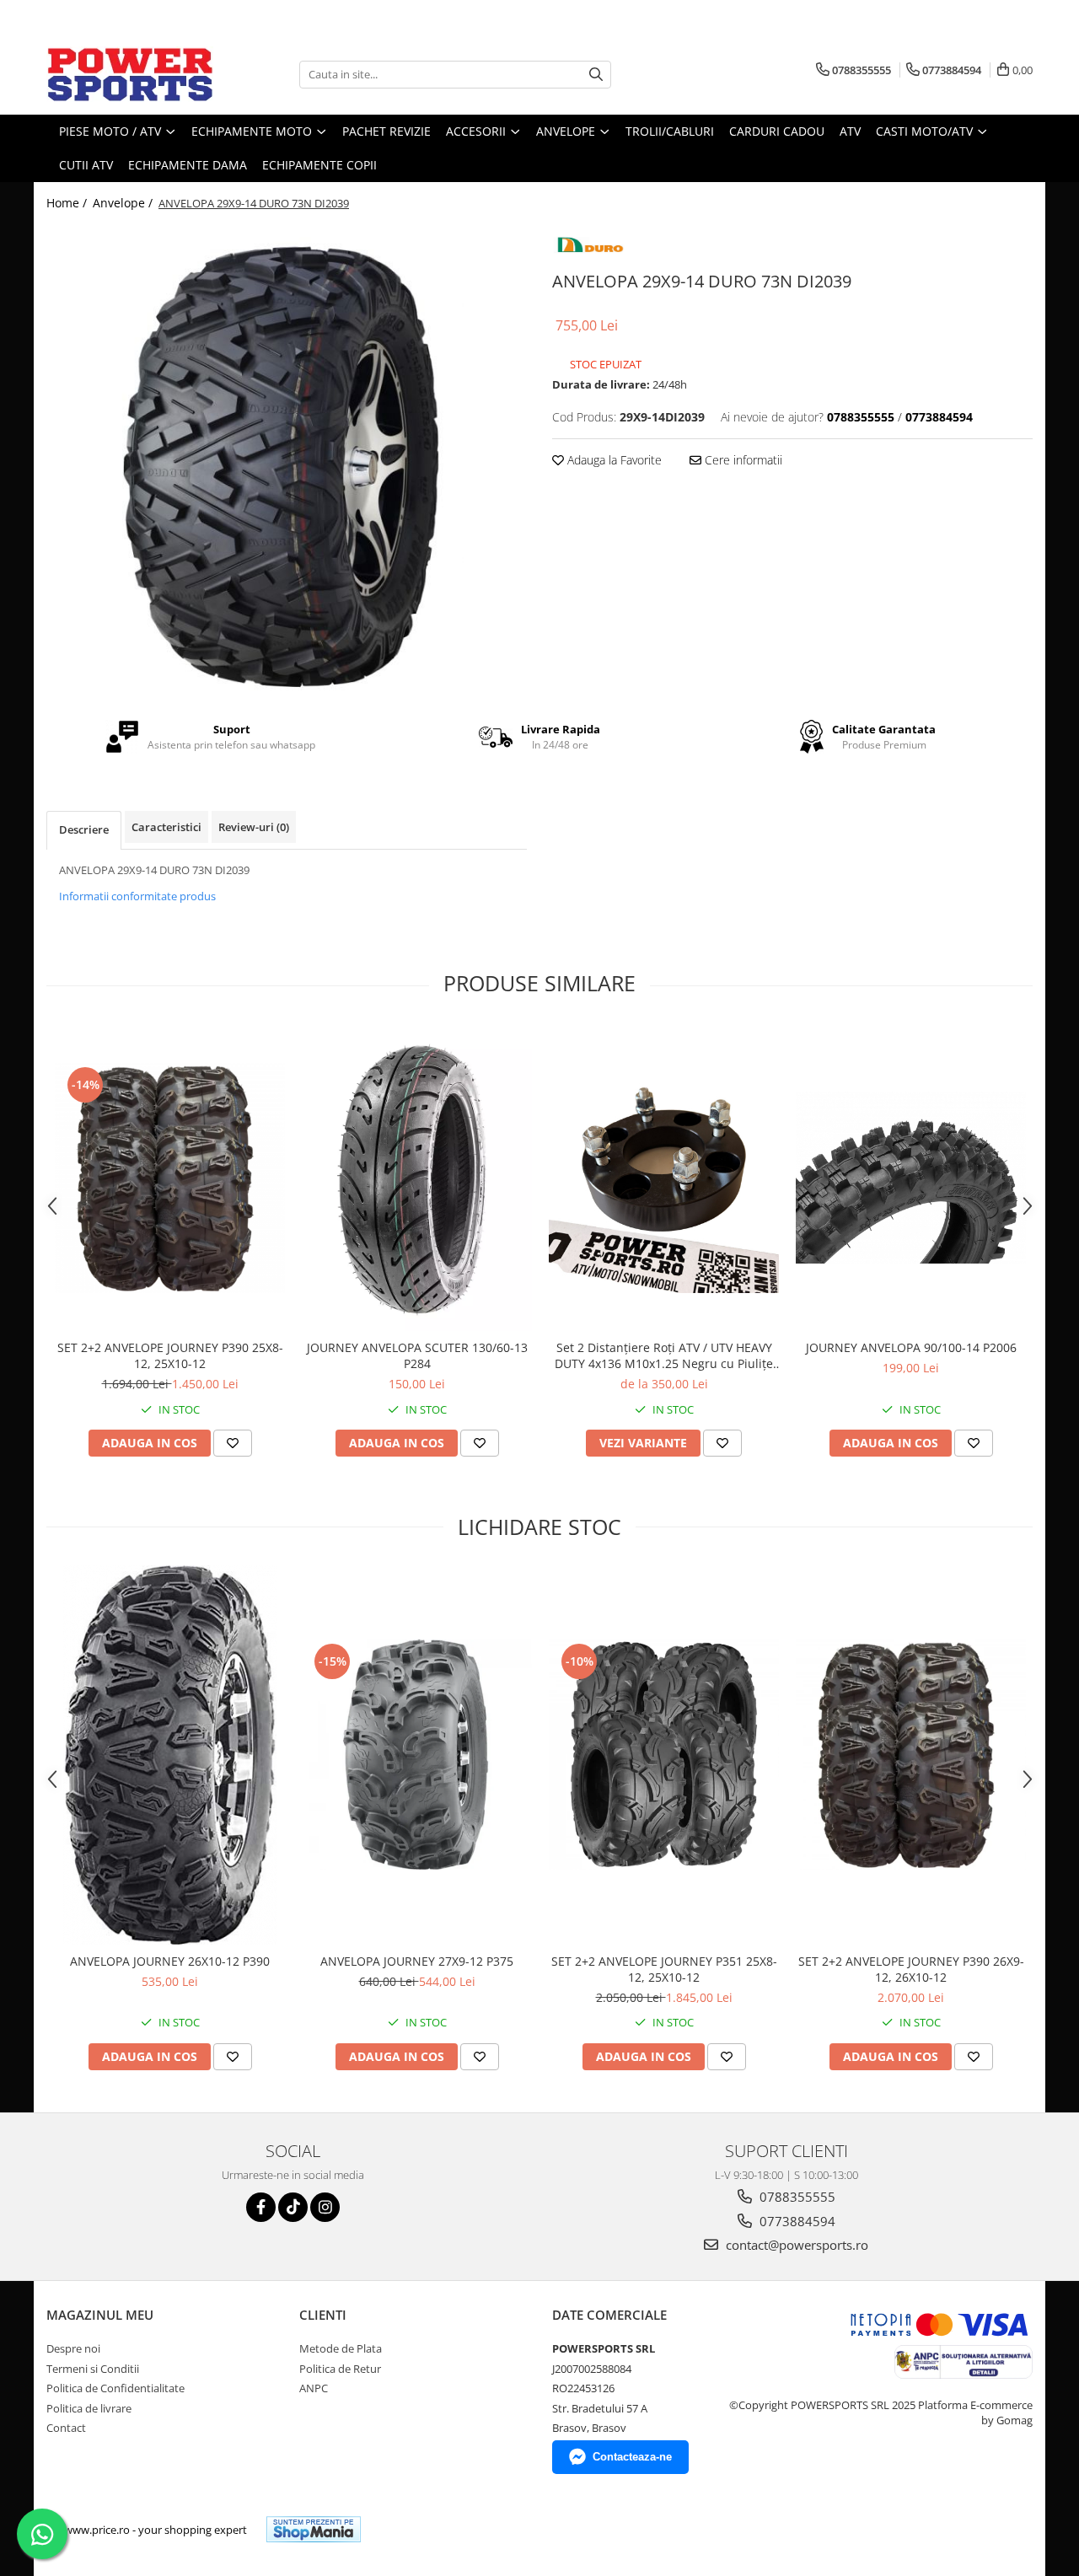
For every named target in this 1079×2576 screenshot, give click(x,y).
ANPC (314, 2388)
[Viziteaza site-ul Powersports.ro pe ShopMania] (314, 2529)
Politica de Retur (340, 2369)
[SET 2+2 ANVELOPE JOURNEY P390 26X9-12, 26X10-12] (911, 1755)
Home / (68, 203)
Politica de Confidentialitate (115, 2388)
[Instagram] (325, 2207)
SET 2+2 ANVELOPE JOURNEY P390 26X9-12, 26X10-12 (911, 1969)
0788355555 (796, 2197)
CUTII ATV (86, 165)
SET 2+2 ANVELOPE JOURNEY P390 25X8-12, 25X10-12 (170, 1355)
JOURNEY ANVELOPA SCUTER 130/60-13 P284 (417, 1355)
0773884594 (796, 2221)
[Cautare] (596, 75)
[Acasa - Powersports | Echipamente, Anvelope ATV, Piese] (131, 74)
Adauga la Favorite (613, 460)
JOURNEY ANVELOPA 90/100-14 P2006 (911, 1347)
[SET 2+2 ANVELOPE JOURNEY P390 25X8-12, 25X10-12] (170, 1178)
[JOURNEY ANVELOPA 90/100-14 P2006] (911, 1178)
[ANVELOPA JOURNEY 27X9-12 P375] (417, 1755)
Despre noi (73, 2348)
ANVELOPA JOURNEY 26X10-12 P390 (170, 1961)
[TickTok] (293, 2207)
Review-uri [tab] (254, 827)
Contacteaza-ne (632, 2457)
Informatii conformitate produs (137, 896)
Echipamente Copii (319, 165)
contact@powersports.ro (795, 2245)
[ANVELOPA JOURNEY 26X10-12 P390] (170, 1755)
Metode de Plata (341, 2348)
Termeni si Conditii (93, 2369)
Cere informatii (742, 460)
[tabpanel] (287, 460)
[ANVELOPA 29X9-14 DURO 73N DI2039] (287, 460)
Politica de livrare (89, 2408)
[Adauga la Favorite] (233, 1443)
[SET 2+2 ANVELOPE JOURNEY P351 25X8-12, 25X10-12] (664, 1755)
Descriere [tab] (84, 829)
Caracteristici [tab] (166, 827)
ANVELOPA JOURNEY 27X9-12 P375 (417, 1961)
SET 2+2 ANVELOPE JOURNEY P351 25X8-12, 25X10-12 (664, 1969)
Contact (66, 2428)
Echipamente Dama (188, 165)
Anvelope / (124, 203)
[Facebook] (261, 2207)
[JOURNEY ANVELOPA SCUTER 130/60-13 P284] (417, 1178)
